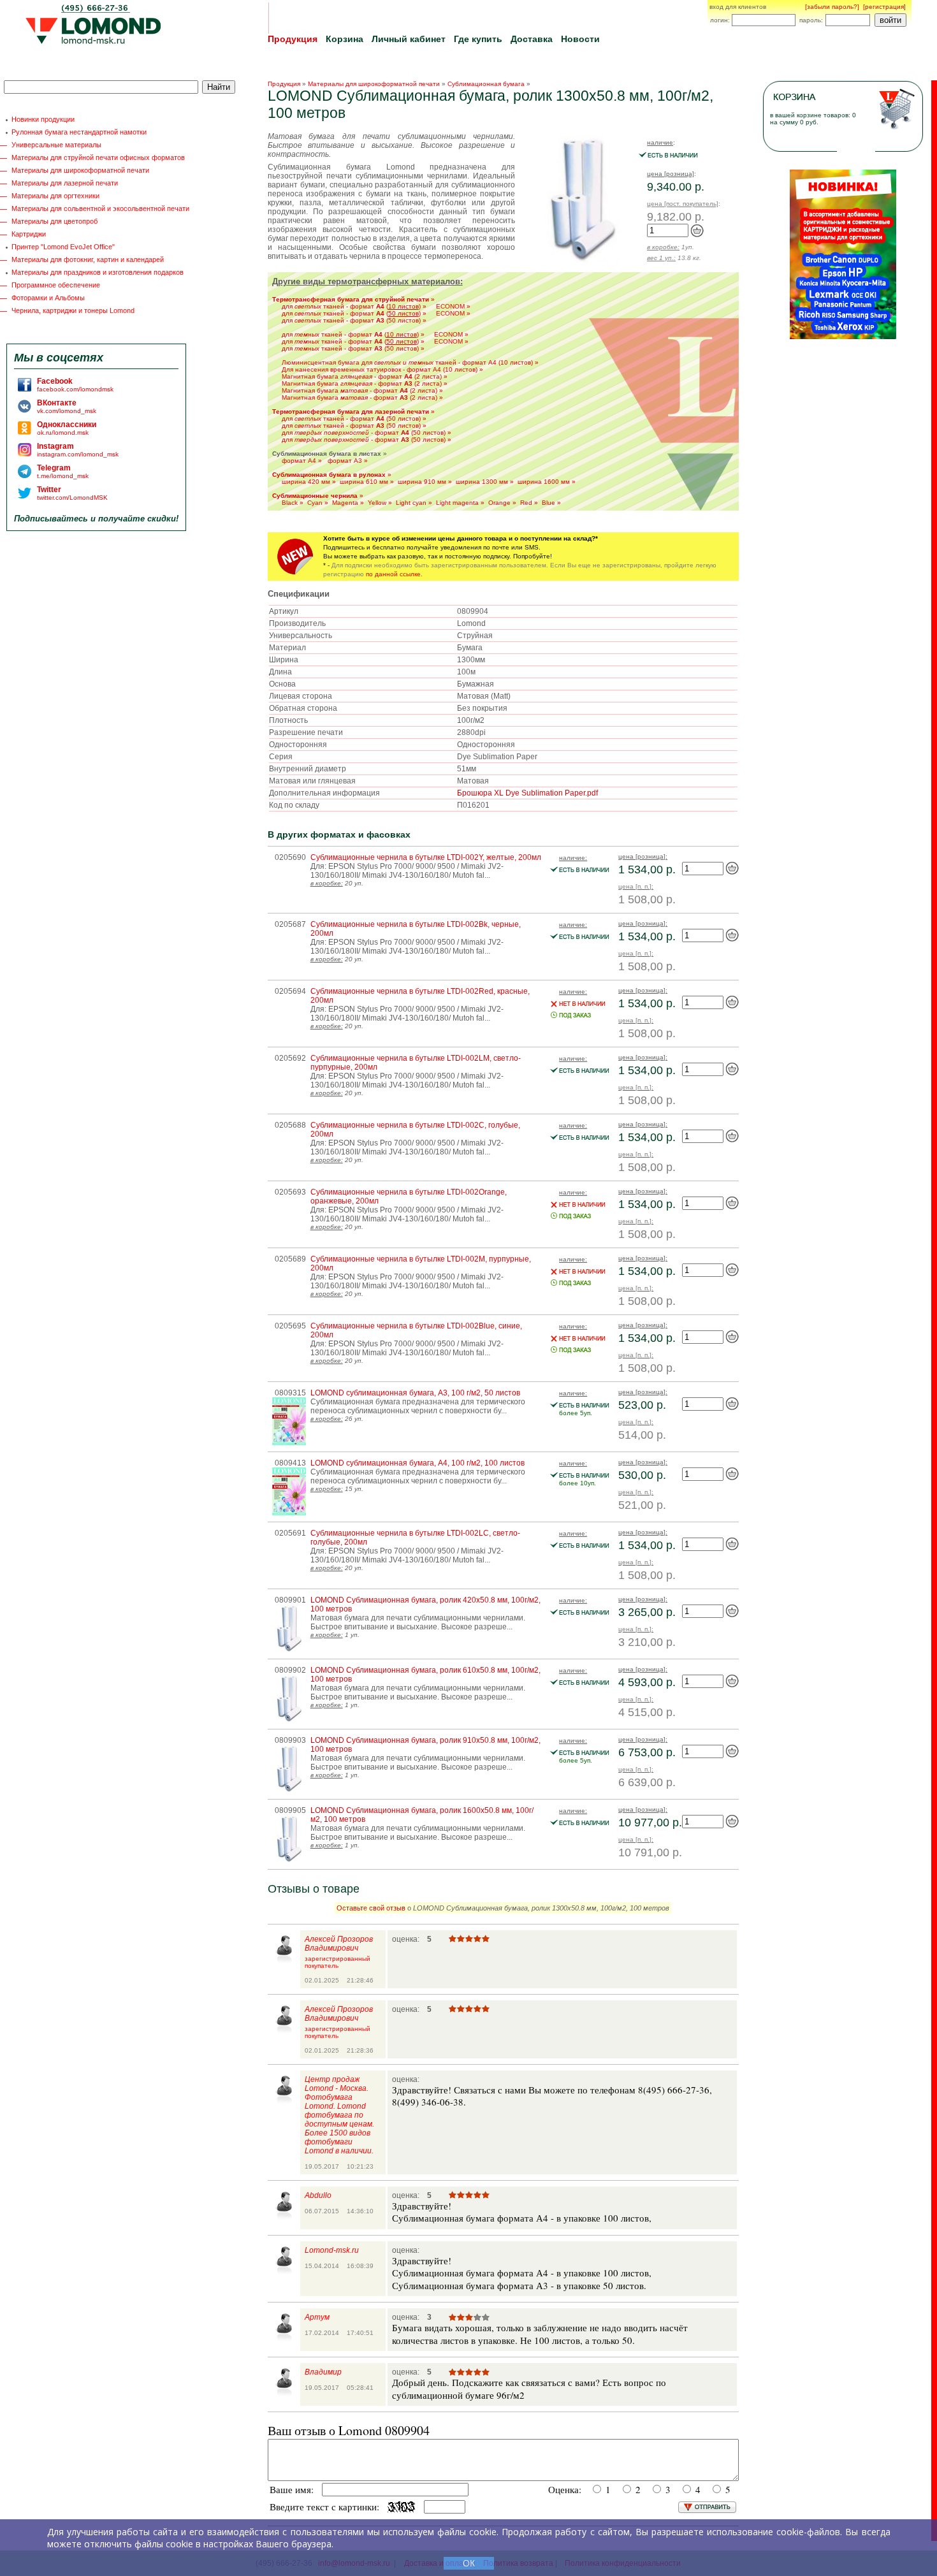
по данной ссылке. (394, 574)
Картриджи (29, 234)
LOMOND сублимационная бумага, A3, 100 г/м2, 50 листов (415, 1393)
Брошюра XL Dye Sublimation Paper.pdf (527, 793)
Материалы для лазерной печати (65, 183)
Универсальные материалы (56, 145)
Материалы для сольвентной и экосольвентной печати (100, 208)
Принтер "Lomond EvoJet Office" (63, 247)
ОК (469, 2563)
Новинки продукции (43, 119)
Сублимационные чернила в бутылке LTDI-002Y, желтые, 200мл (426, 857)
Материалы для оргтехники (55, 196)
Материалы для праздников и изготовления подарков (98, 272)
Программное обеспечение (56, 285)
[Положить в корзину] (697, 235)
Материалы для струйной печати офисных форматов (98, 157)
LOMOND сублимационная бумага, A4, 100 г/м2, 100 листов (418, 1463)
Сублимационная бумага (486, 84)
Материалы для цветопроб (54, 221)
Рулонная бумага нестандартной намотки (79, 132)
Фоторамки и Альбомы (48, 298)
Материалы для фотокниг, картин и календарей (88, 259)
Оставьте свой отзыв (371, 1908)
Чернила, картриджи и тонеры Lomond (73, 310)
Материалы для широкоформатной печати (80, 170)
